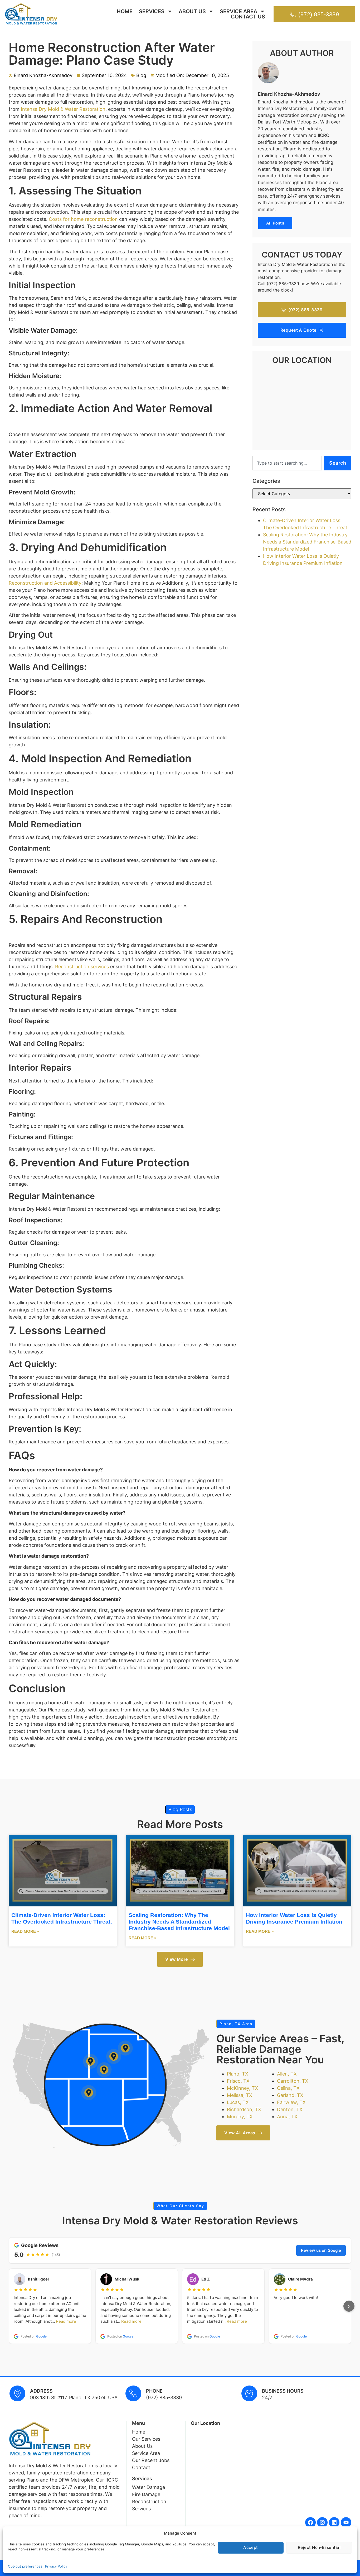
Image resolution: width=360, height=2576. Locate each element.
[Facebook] (310, 2522)
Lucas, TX (238, 2102)
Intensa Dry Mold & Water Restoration (63, 109)
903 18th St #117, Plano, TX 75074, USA (74, 2398)
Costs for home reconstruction (83, 219)
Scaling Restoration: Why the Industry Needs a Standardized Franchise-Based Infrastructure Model (307, 542)
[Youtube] (346, 2522)
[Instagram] (322, 2522)
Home (125, 11)
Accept (251, 2547)
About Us (192, 11)
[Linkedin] (334, 2522)
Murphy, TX (240, 2117)
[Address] (17, 2393)
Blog (141, 75)
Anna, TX (287, 2117)
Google (41, 2336)
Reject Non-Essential (319, 2547)
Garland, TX (290, 2095)
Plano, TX (238, 2074)
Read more (66, 2321)
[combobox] (287, 463)
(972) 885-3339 (164, 2398)
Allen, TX (287, 2074)
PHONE (154, 2391)
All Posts (275, 223)
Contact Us (248, 17)
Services (152, 11)
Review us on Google (321, 2250)
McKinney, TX (242, 2088)
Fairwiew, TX (291, 2102)
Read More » (25, 1931)
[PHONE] (133, 2393)
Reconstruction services (82, 967)
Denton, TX (290, 2109)
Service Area (239, 11)
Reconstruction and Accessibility (45, 583)
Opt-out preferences (25, 2566)
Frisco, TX (238, 2081)
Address (41, 2391)
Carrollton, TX (293, 2081)
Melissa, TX (240, 2095)
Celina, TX (288, 2088)
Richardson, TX (244, 2109)
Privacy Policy (56, 2566)
